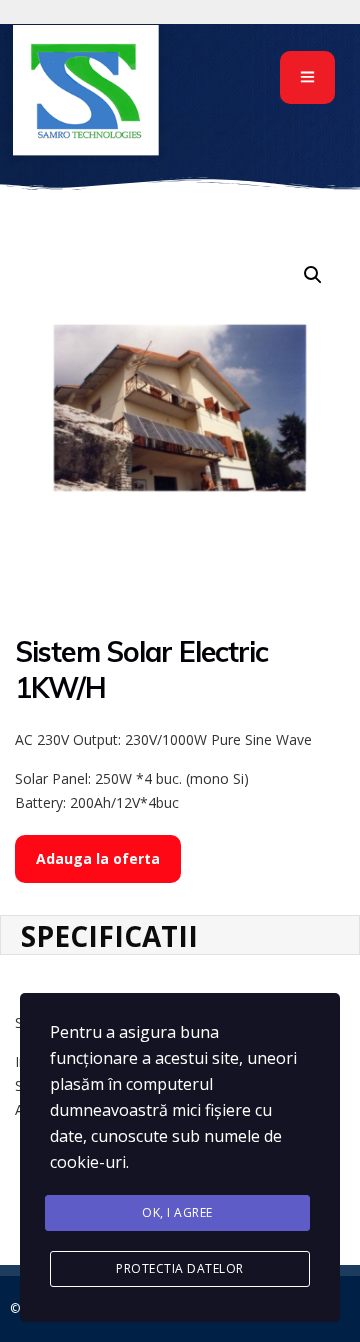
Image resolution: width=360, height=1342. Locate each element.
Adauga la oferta (98, 858)
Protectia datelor (180, 1268)
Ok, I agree (177, 1212)
